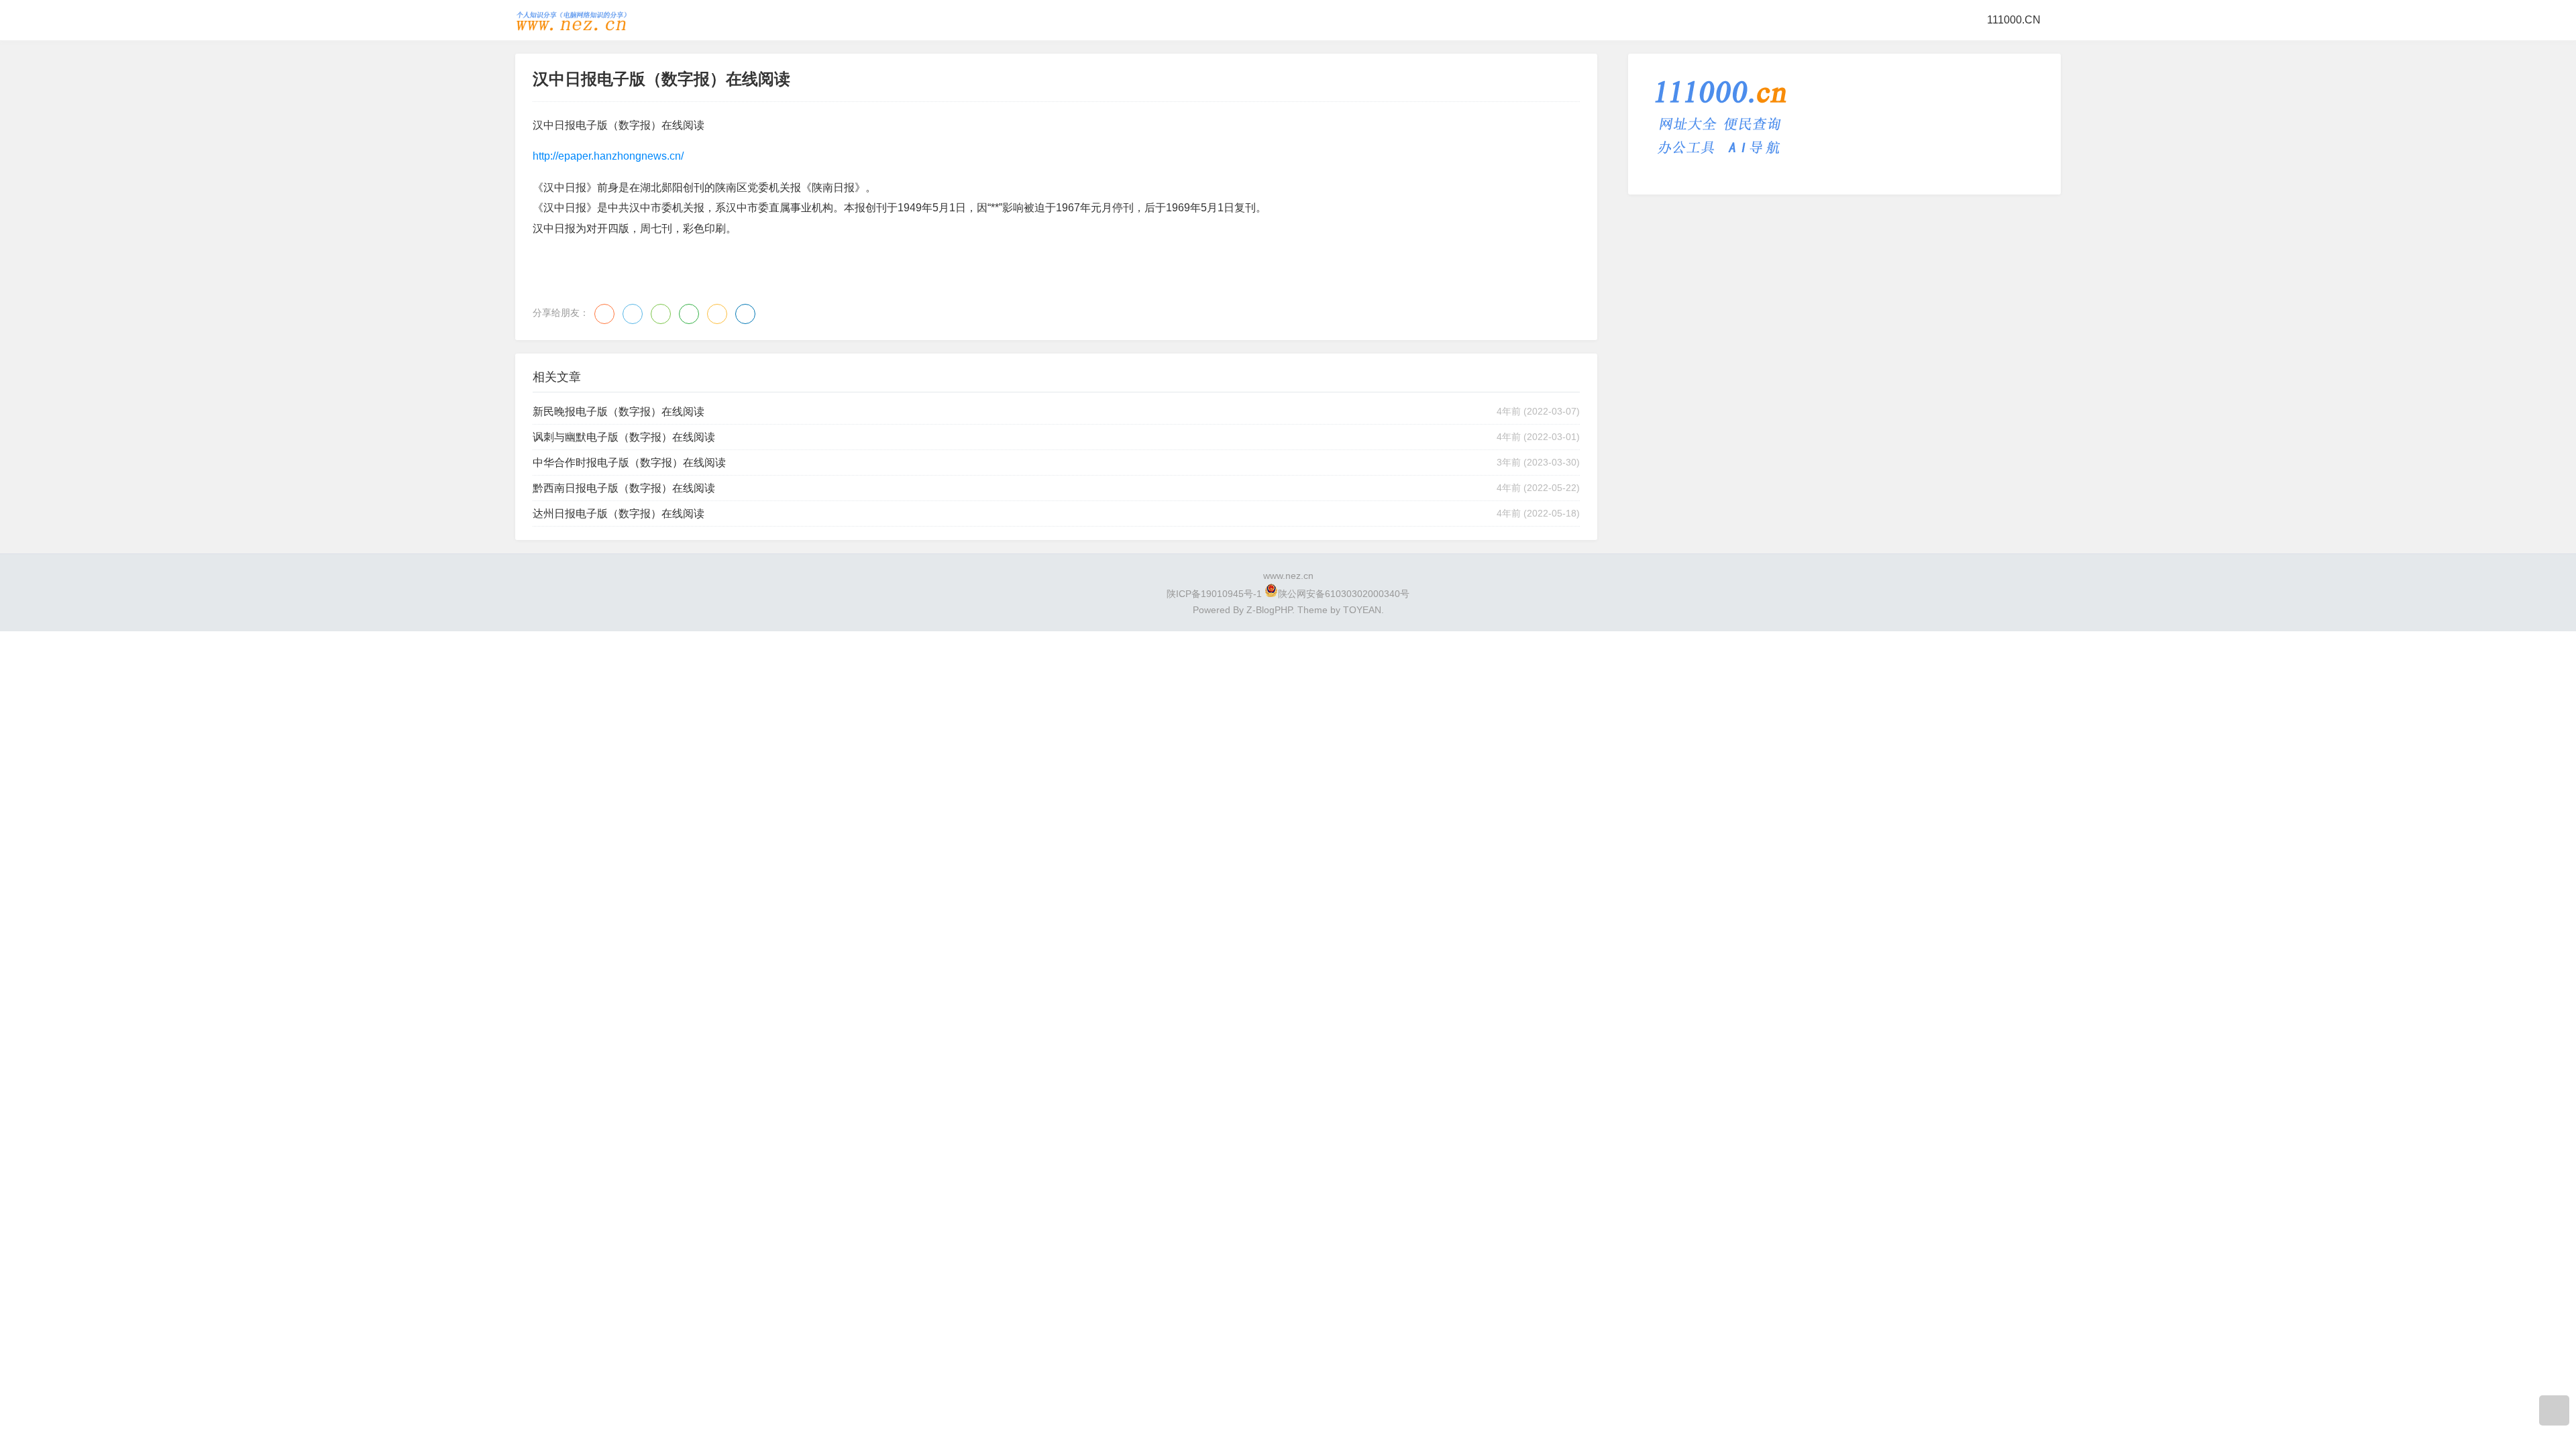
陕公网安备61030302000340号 (1344, 594)
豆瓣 (689, 314)
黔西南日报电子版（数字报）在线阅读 (624, 488)
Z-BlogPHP (1269, 610)
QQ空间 (717, 314)
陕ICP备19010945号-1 (1214, 594)
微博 (604, 314)
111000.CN (2014, 20)
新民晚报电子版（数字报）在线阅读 (619, 412)
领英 (745, 314)
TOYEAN (1362, 610)
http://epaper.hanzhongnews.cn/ (608, 156)
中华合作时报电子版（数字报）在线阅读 (629, 463)
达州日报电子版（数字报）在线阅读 (619, 514)
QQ (633, 314)
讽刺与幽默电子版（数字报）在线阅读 (624, 437)
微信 (661, 314)
